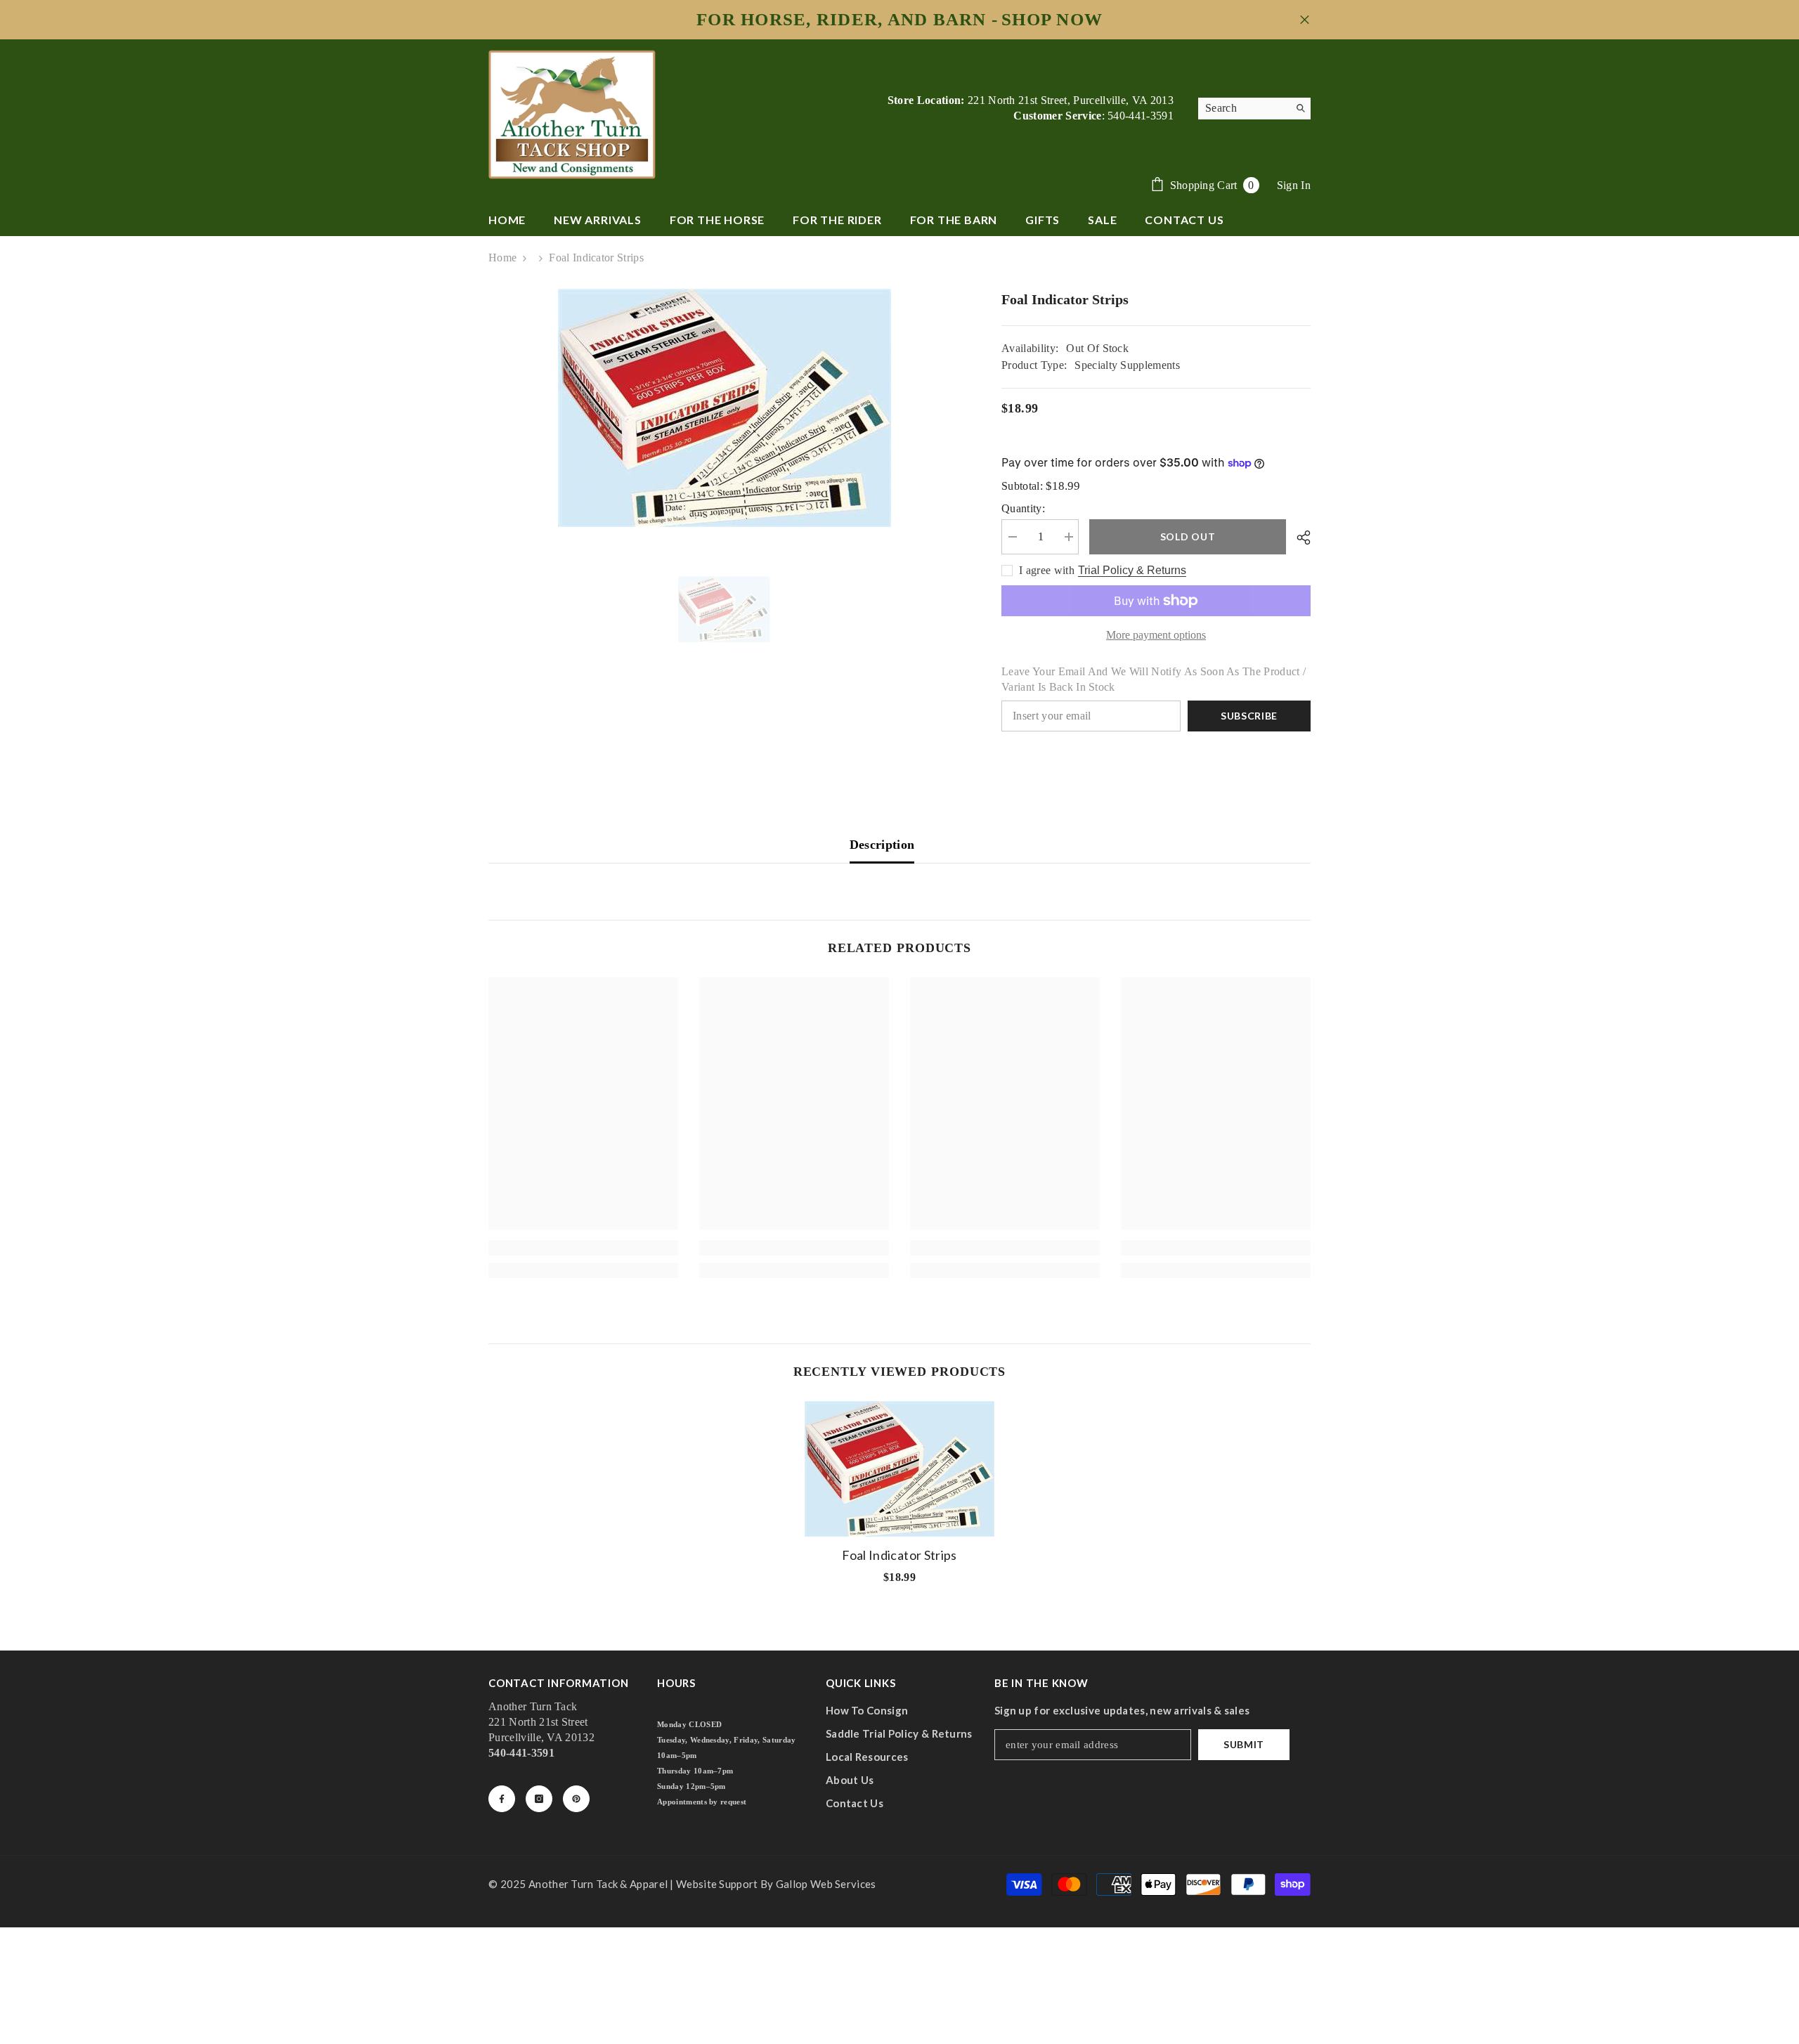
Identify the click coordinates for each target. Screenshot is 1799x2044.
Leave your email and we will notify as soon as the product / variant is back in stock (1154, 679)
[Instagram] (539, 1799)
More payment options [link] (1156, 635)
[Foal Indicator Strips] (899, 1469)
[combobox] (1243, 108)
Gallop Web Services (826, 1884)
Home (502, 258)
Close (1305, 20)
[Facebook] (502, 1799)
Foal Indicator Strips (899, 1555)
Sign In (1294, 185)
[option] (724, 408)
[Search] (1254, 109)
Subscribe (1249, 716)
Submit (1244, 1744)
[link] (583, 1248)
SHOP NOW (1052, 20)
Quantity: (1023, 508)
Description (882, 845)
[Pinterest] (576, 1799)
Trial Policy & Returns (1132, 570)
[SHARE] (1298, 538)
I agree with (1047, 570)
